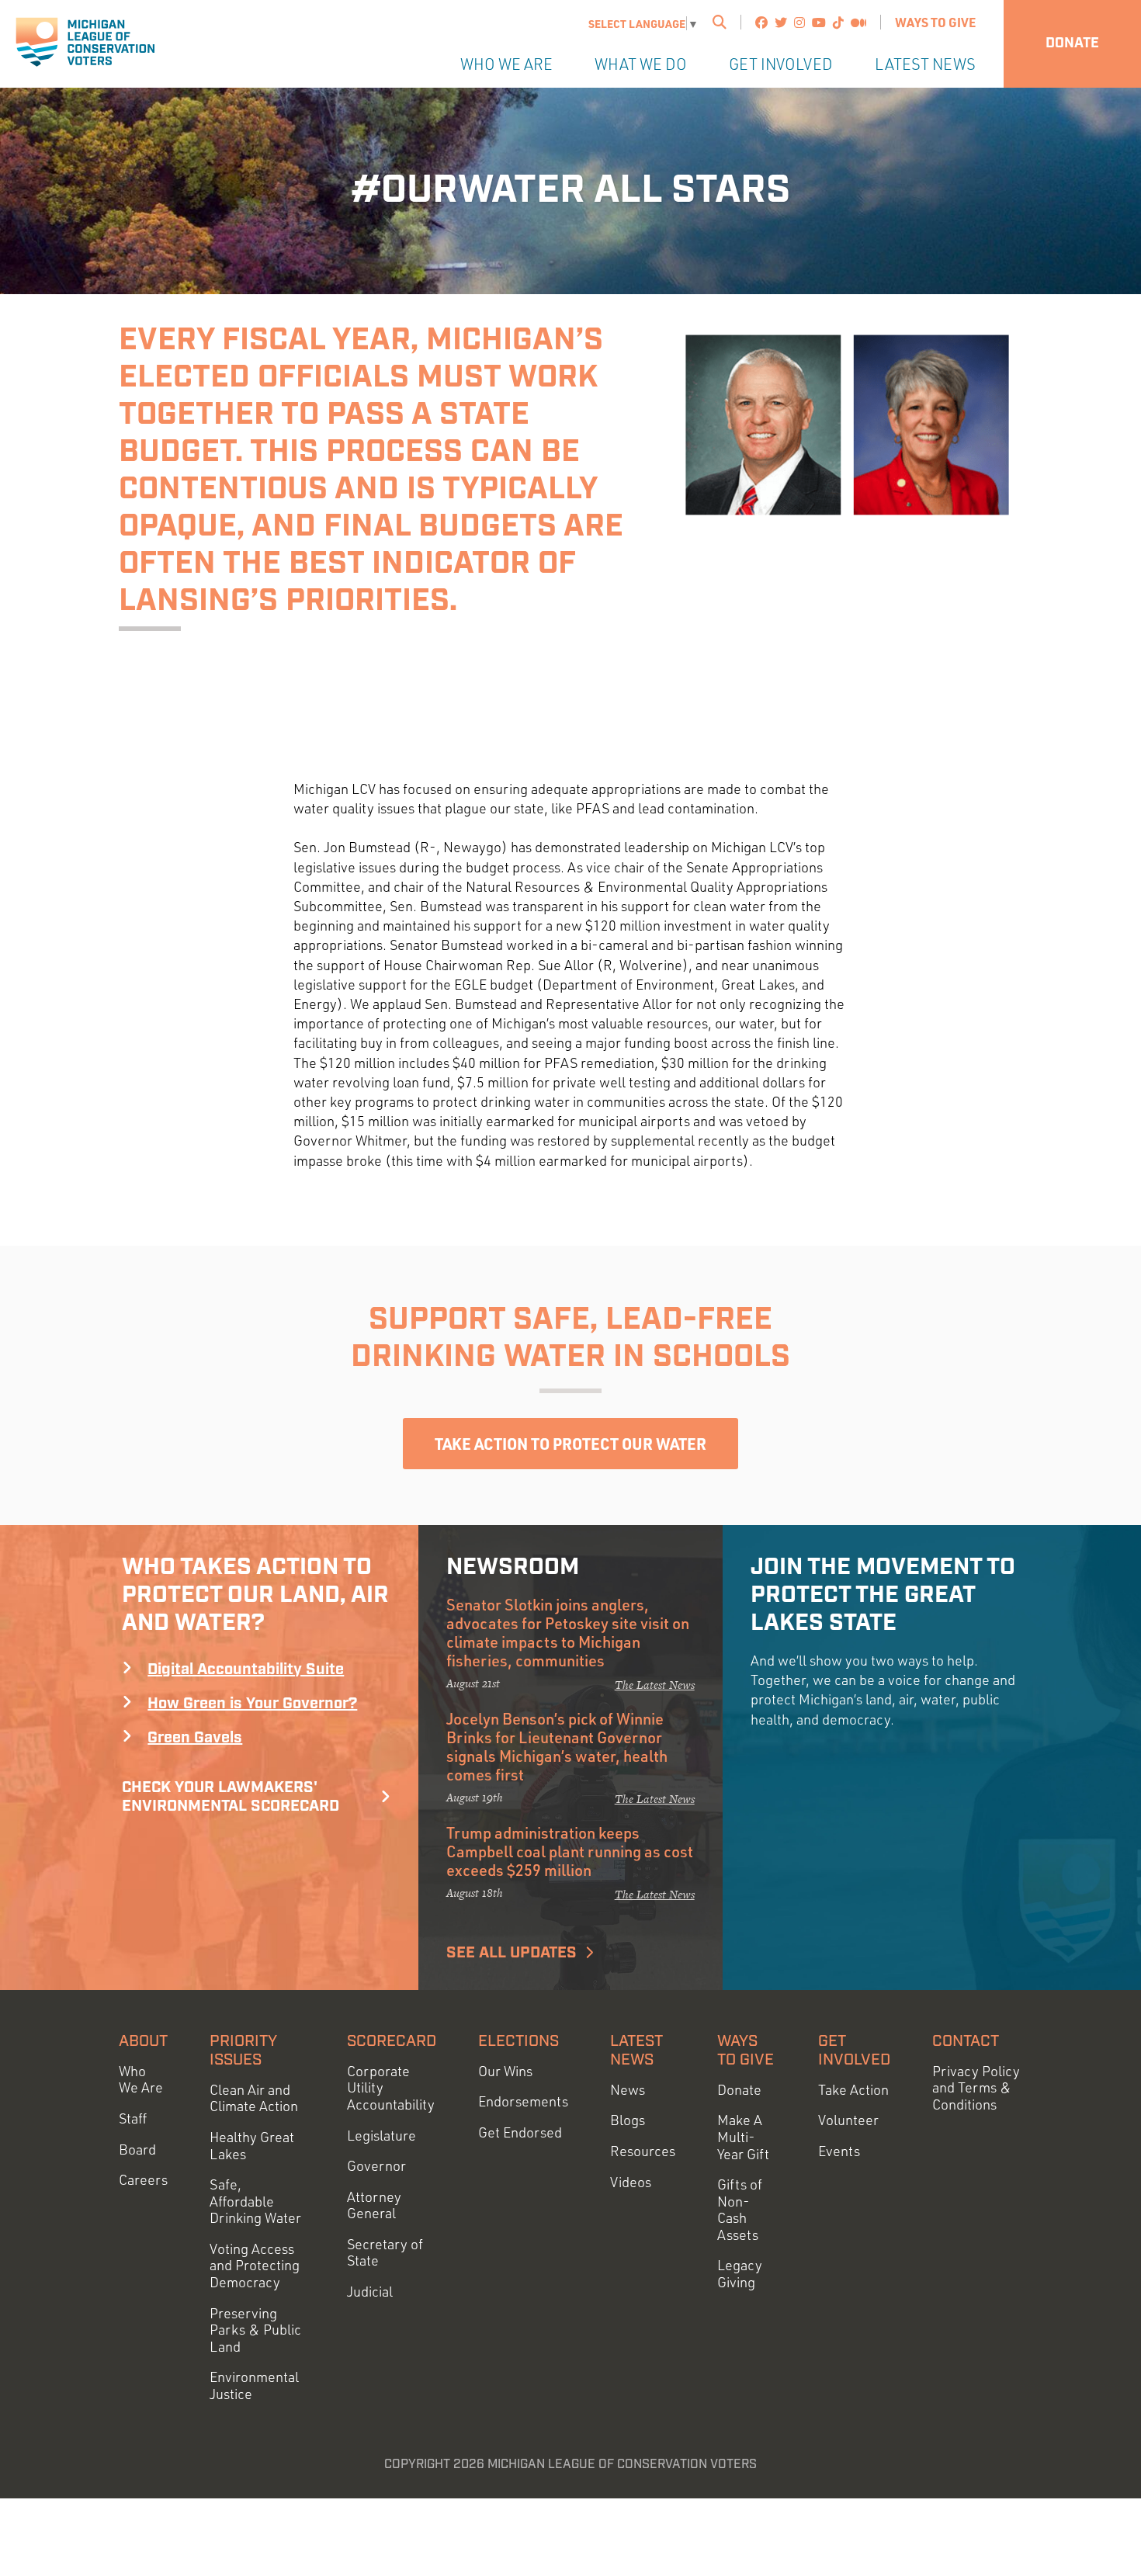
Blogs (628, 2120)
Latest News (925, 64)
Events (839, 2151)
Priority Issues (243, 2051)
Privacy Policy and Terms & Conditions (976, 2088)
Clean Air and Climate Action (254, 2098)
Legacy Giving (740, 2274)
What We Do (641, 64)
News (628, 2090)
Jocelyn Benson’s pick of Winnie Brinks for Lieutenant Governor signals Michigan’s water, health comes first (557, 1746)
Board (137, 2150)
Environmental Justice (254, 2385)
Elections (518, 2041)
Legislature (381, 2136)
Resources (643, 2151)
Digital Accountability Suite (246, 1669)
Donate (1072, 43)
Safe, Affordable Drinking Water (255, 2201)
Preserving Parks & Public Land (255, 2330)
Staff (133, 2118)
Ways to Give (935, 22)
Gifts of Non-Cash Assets (740, 2210)
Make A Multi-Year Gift (743, 2137)
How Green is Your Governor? (252, 1704)
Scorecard (392, 2041)
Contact (966, 2041)
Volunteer (848, 2120)
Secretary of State (385, 2253)
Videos (631, 2182)
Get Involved (781, 64)
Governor (376, 2166)
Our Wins (505, 2071)
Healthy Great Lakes (252, 2146)
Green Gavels (195, 1738)
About (143, 2041)
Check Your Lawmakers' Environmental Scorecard (231, 1797)
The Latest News (655, 1685)
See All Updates (512, 1953)
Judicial (370, 2292)
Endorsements (523, 2101)
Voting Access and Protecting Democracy (255, 2266)
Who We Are (506, 64)
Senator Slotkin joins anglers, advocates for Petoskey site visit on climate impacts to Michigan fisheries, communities (568, 1632)
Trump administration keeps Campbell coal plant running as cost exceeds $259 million (570, 1851)
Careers (143, 2180)
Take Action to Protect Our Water (570, 1444)
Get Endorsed (520, 2132)
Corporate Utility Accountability (391, 2088)
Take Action (853, 2090)
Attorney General (374, 2205)
